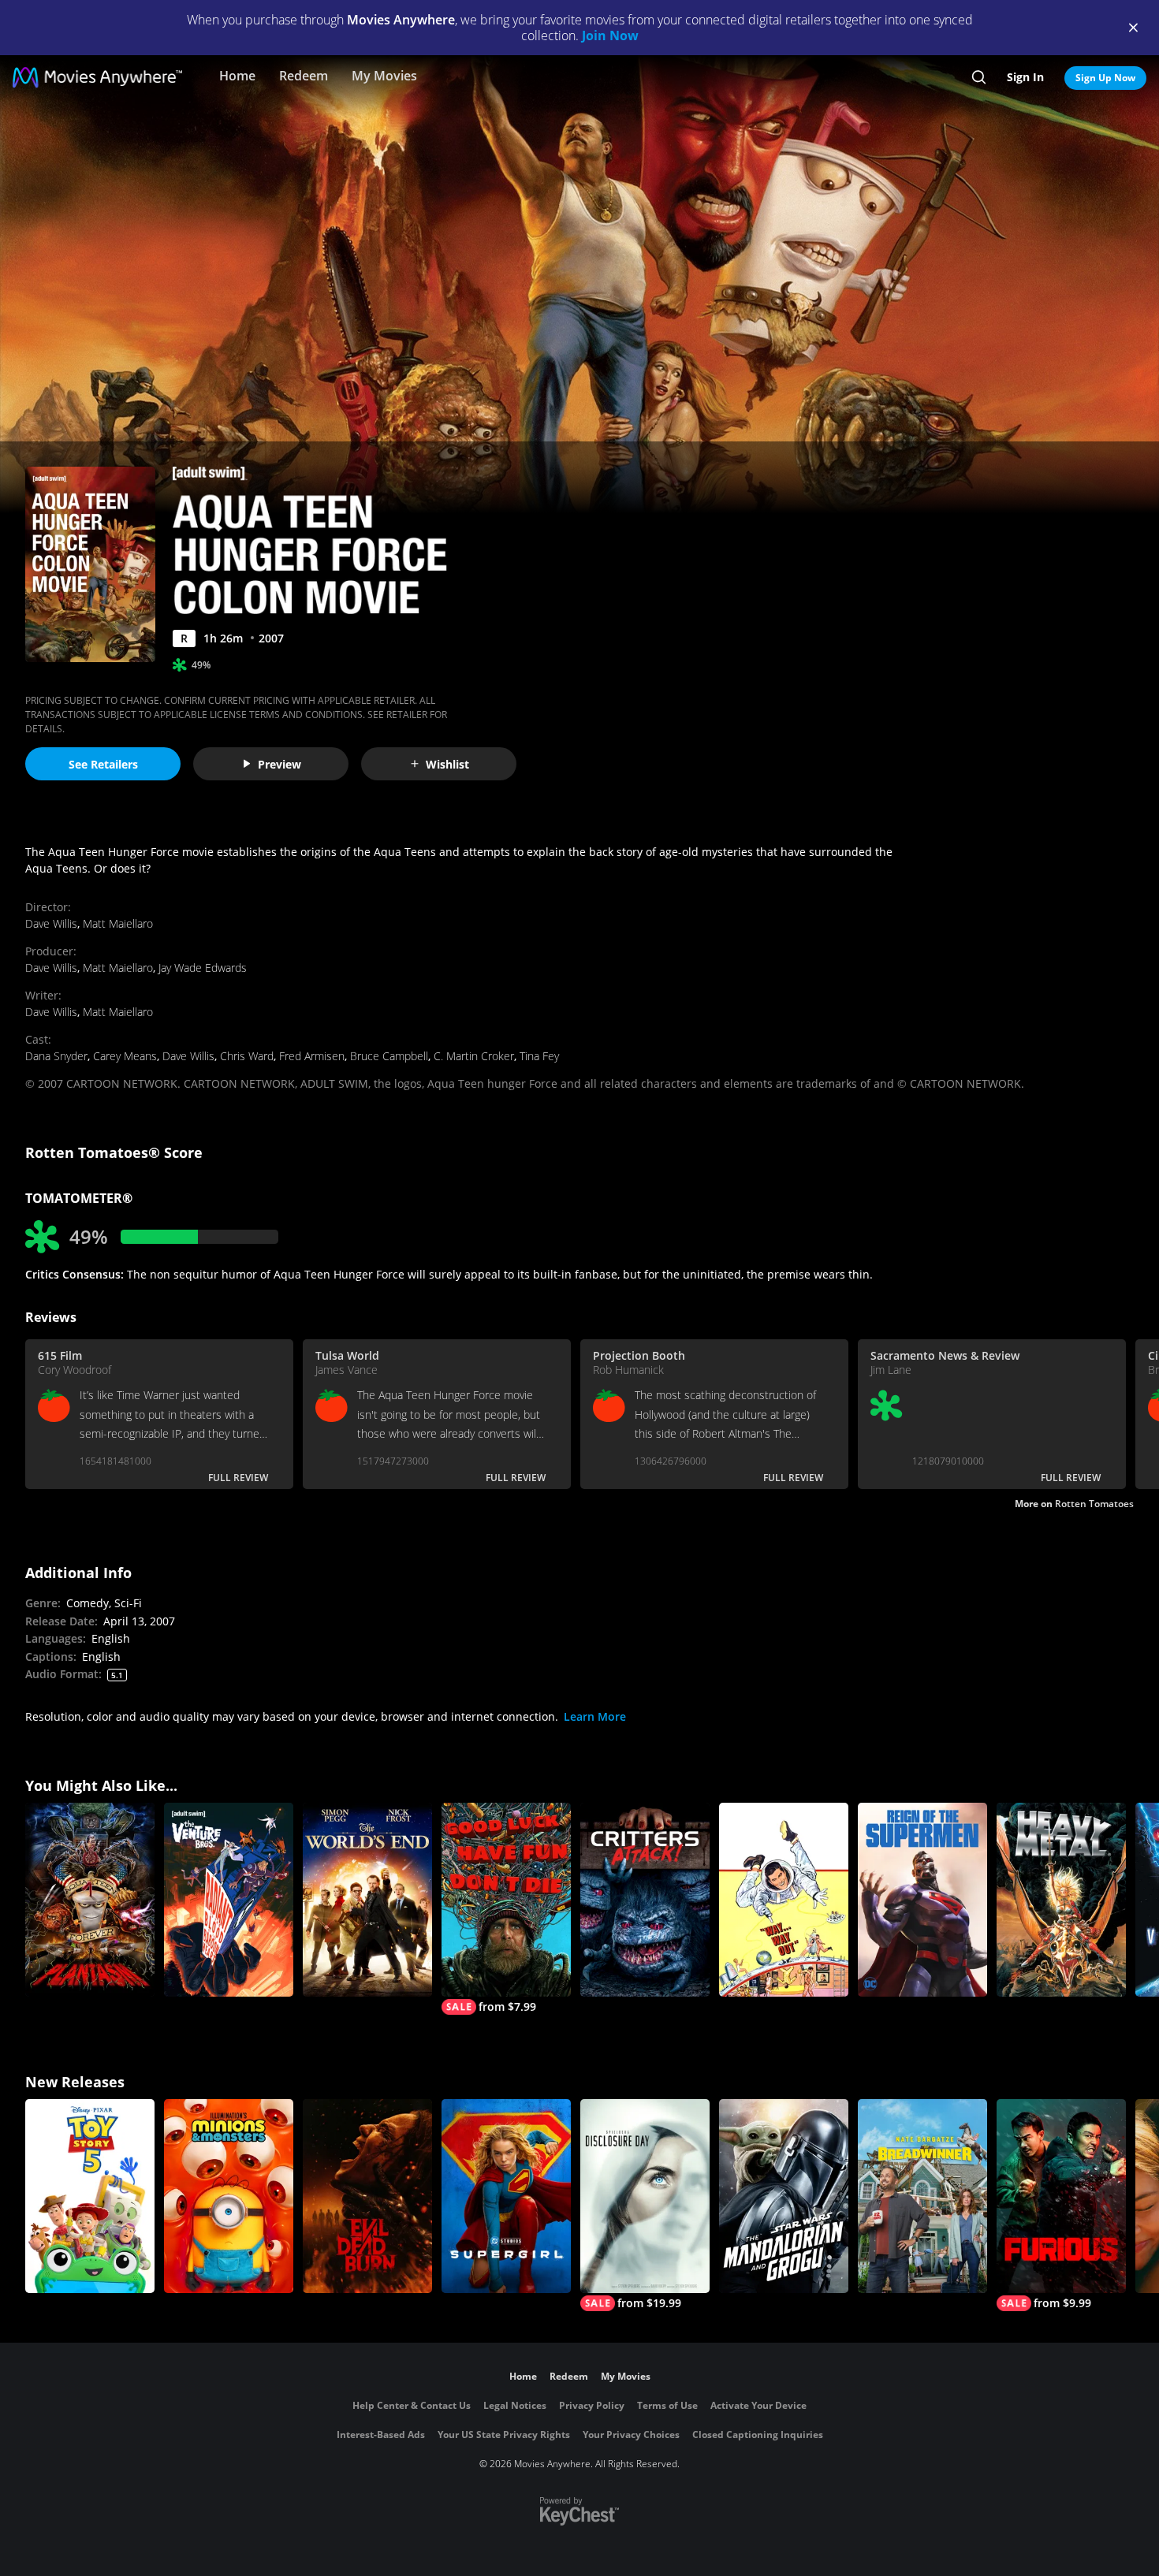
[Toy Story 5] (90, 2196)
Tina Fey (539, 1056)
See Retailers (103, 764)
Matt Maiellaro (118, 923)
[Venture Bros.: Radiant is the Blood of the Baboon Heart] (229, 1900)
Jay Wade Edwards (203, 968)
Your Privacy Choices (631, 2435)
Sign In (1025, 77)
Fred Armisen (312, 1056)
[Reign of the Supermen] (922, 1900)
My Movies (384, 76)
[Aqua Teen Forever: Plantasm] (90, 1900)
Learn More (595, 1716)
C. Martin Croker (474, 1056)
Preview (280, 764)
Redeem (304, 76)
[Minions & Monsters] (229, 2196)
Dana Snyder (56, 1056)
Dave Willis (51, 923)
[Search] (979, 77)
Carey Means (125, 1056)
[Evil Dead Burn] (367, 2196)
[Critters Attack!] (645, 1900)
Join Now (610, 35)
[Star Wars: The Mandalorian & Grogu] (784, 2196)
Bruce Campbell (389, 1056)
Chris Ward (247, 1056)
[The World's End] (367, 1900)
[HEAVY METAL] (1061, 1900)
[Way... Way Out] (784, 1900)
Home (237, 76)
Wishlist (447, 764)
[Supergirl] (506, 2196)
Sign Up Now (1105, 78)
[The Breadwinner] (922, 2196)
